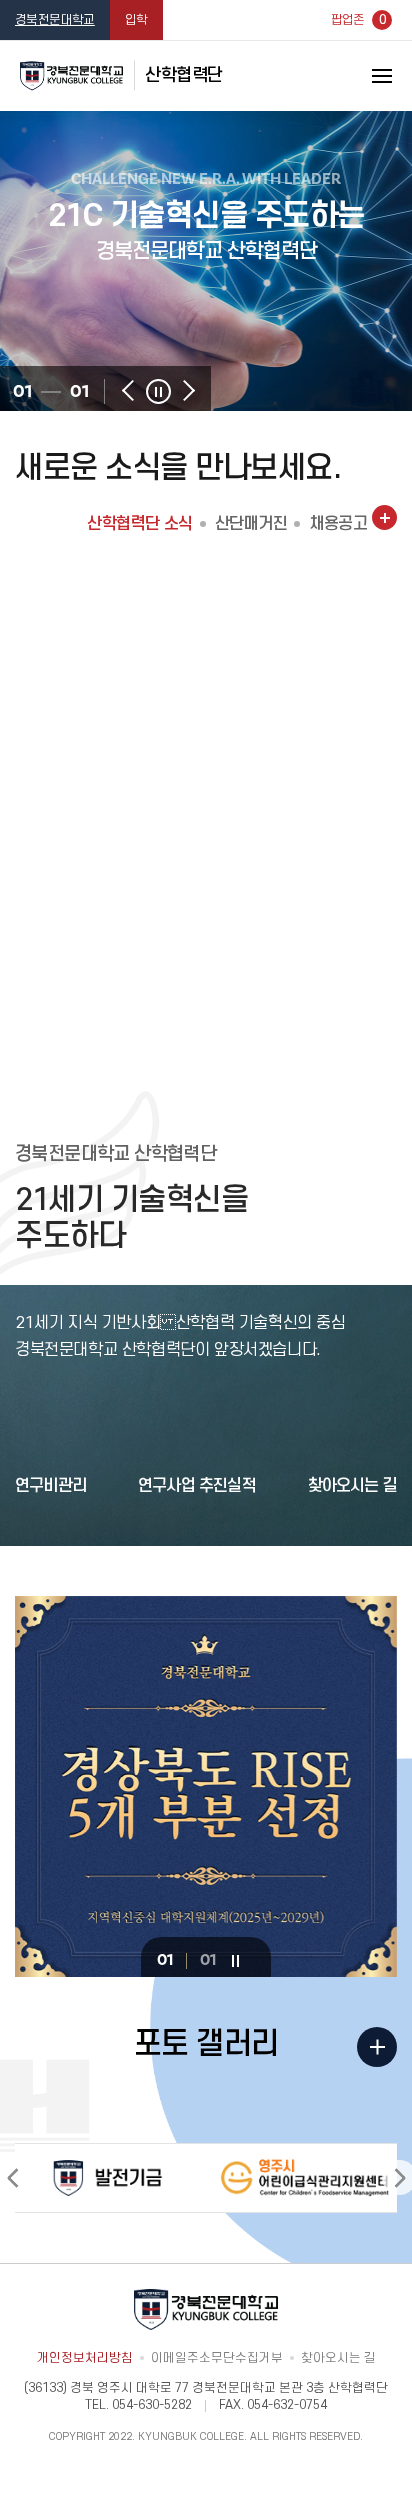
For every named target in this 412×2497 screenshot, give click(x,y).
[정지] (158, 392)
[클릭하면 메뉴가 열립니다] (357, 76)
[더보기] (384, 517)
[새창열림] (107, 2177)
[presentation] (128, 390)
